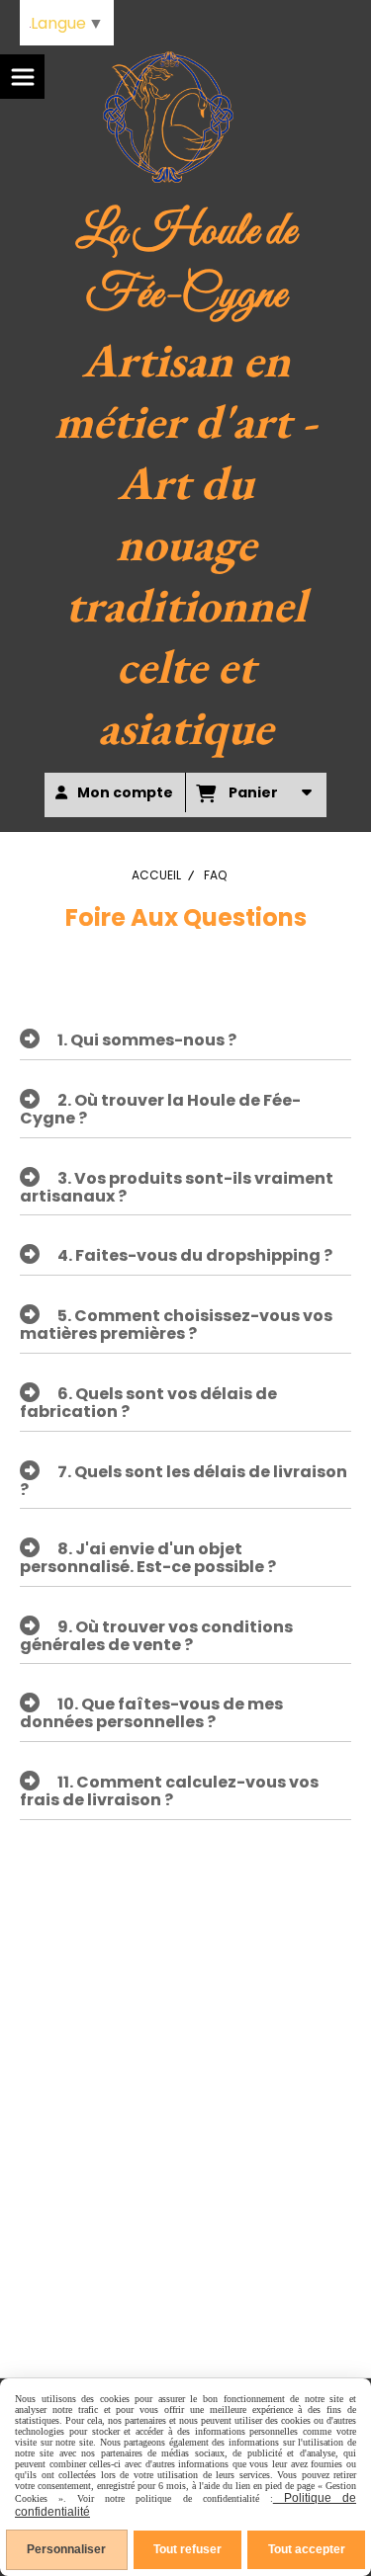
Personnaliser (66, 2549)
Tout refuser (187, 2549)
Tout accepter (307, 2549)
